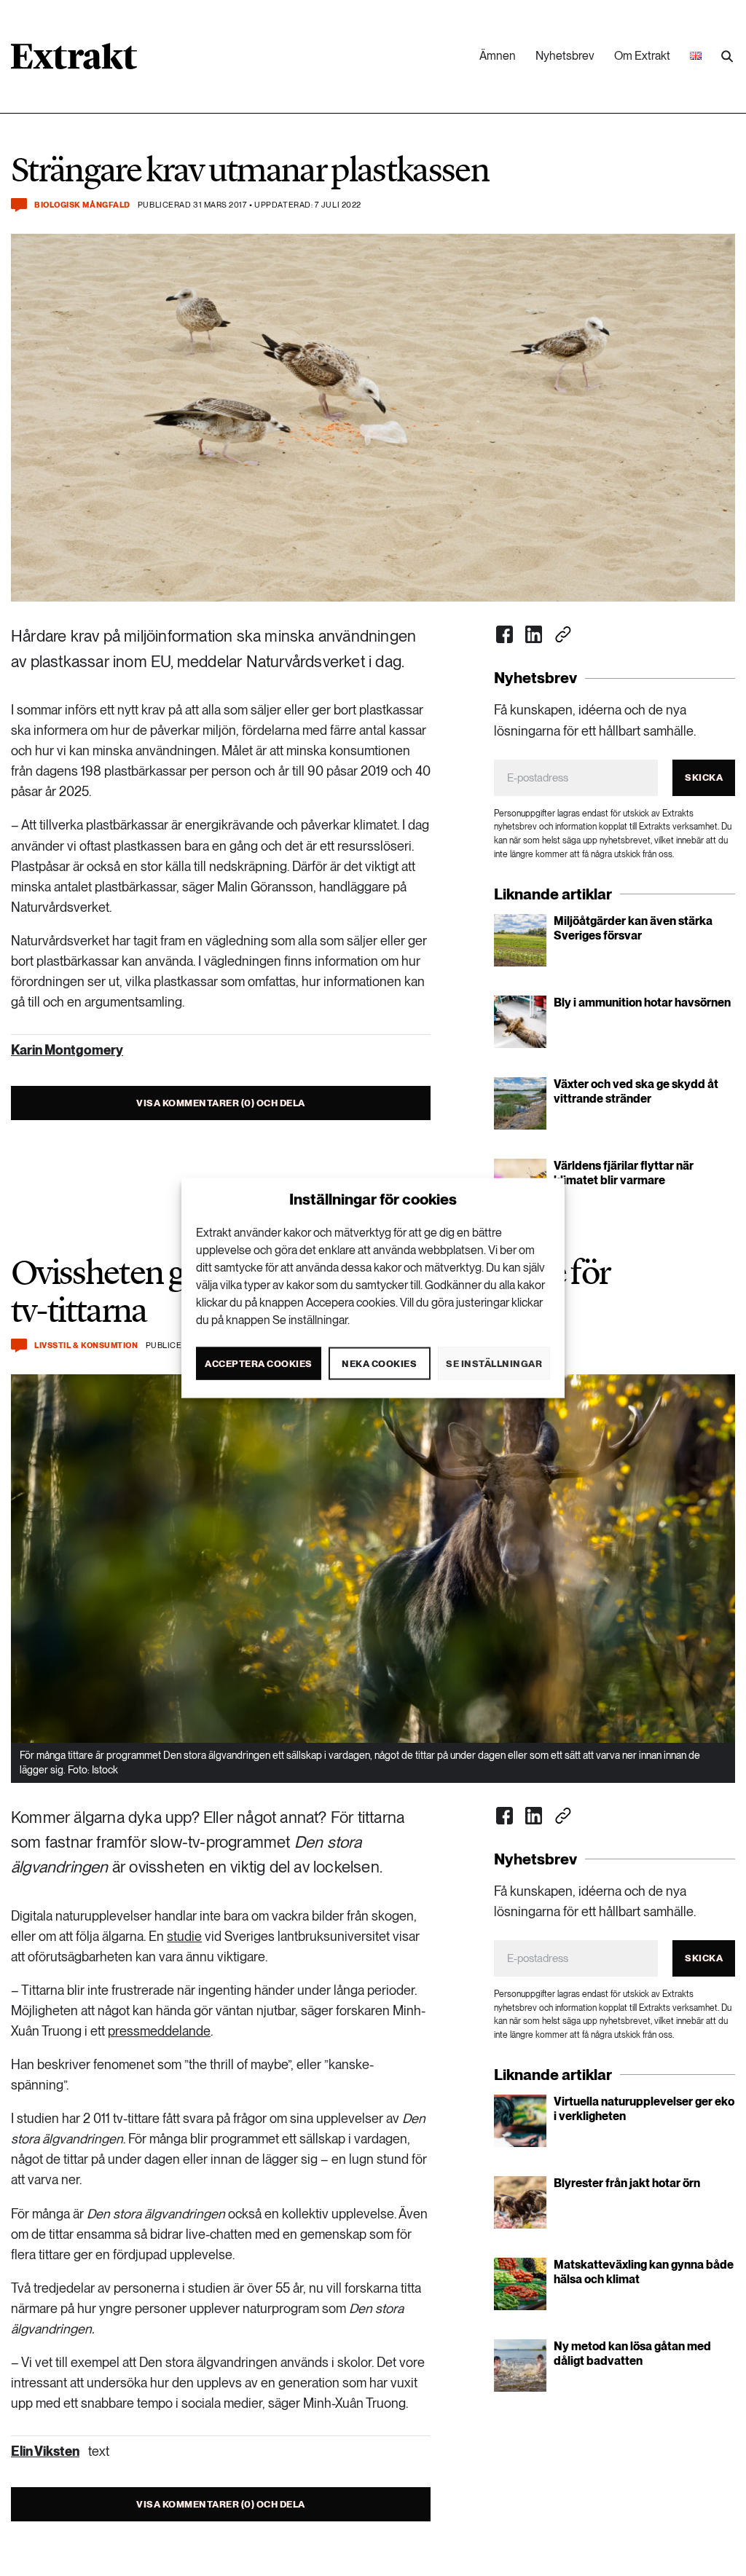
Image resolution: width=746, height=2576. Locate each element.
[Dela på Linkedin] (534, 634)
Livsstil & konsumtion (86, 1346)
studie (184, 1936)
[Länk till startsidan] (74, 61)
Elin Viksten (45, 2451)
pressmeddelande (159, 2031)
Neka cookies (379, 1363)
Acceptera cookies (259, 1363)
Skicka (704, 777)
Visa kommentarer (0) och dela (221, 1103)
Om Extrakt (642, 56)
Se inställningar (494, 1363)
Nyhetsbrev (565, 56)
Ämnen (498, 56)
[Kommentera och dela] (19, 205)
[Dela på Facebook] (505, 634)
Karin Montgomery (67, 1050)
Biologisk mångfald (82, 205)
